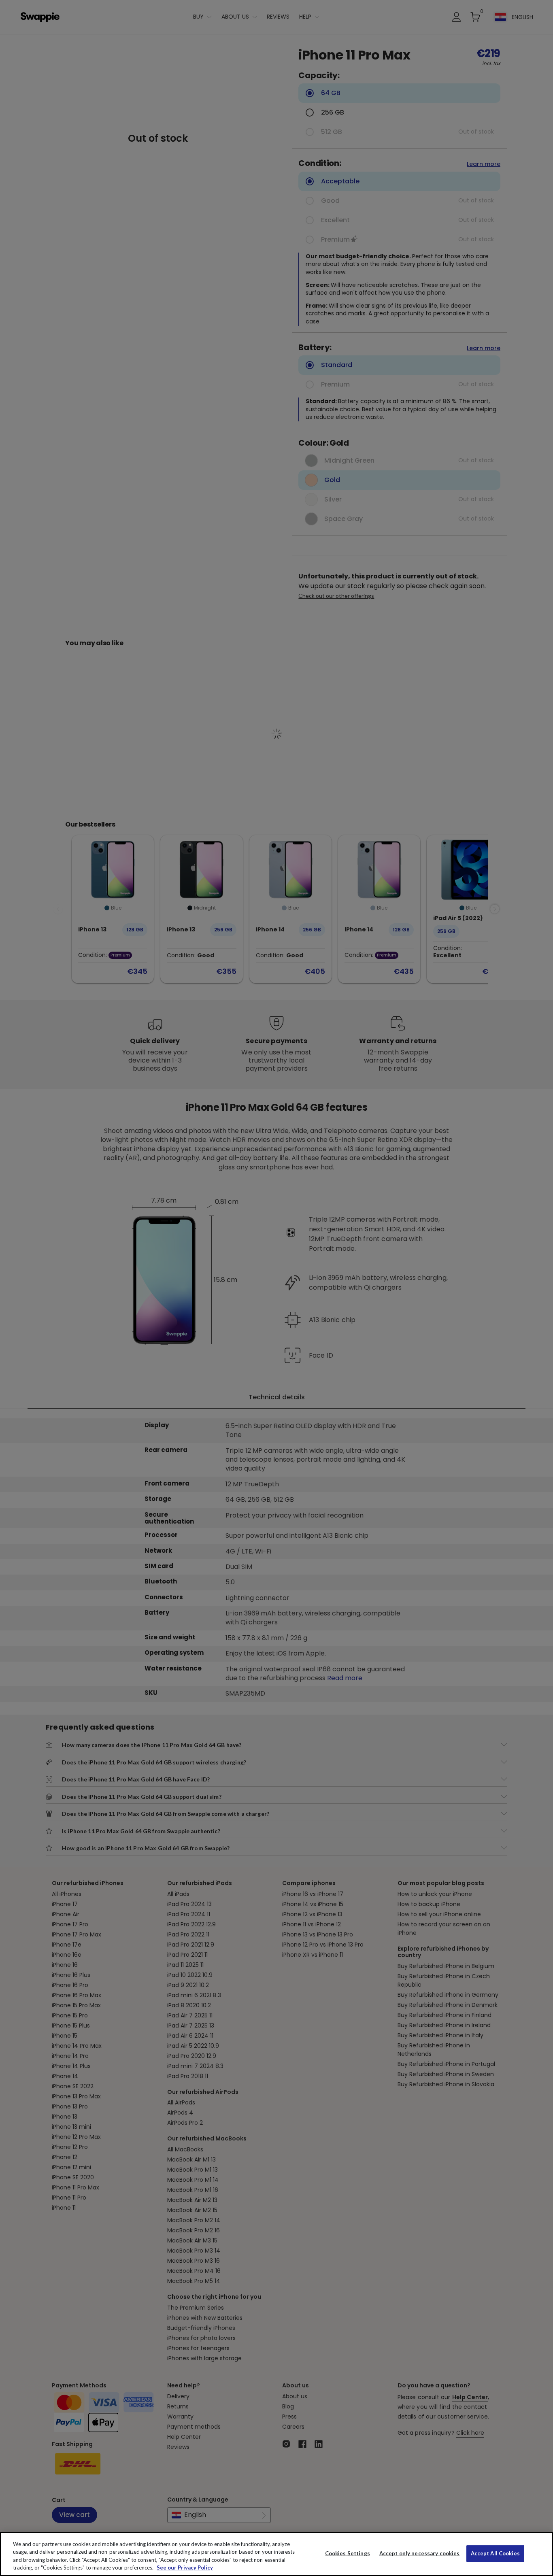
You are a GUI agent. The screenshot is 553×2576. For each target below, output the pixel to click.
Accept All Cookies (495, 2553)
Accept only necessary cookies (420, 2554)
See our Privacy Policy (185, 2567)
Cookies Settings (348, 2553)
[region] (276, 2554)
